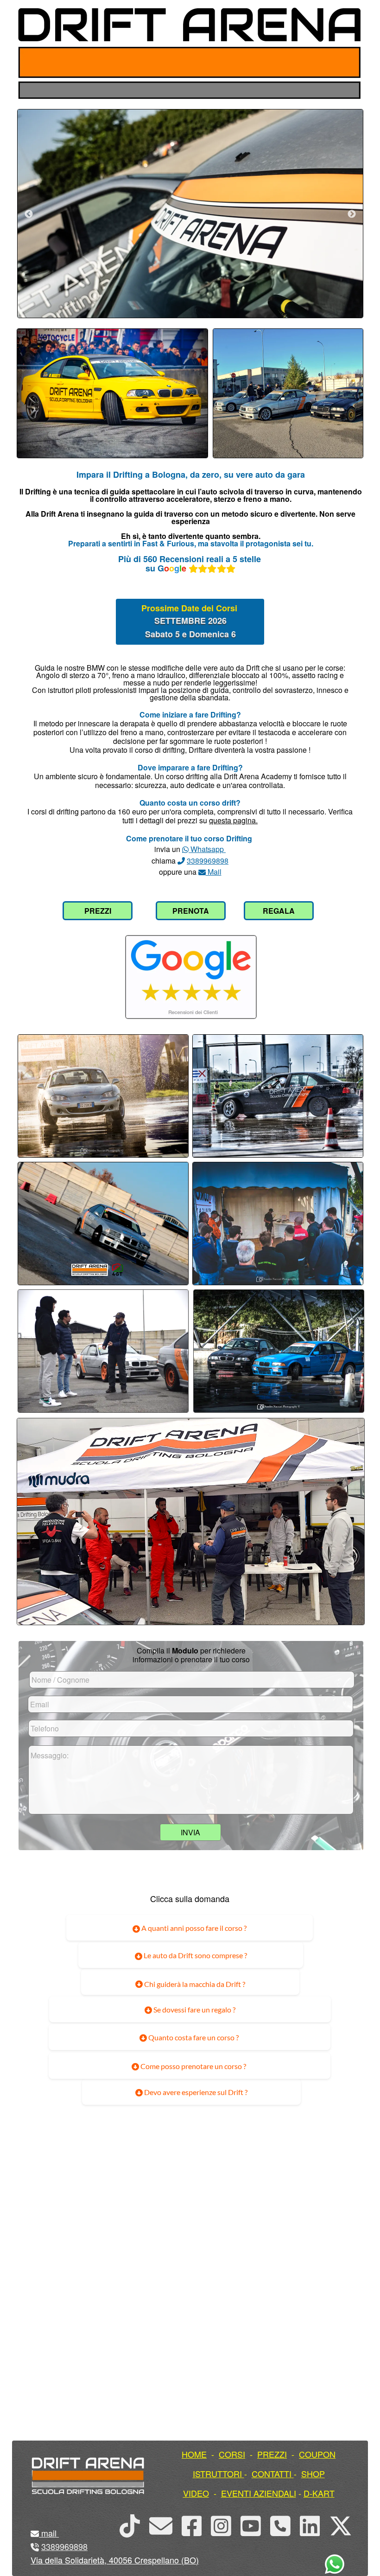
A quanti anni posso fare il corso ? (193, 1928)
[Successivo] (352, 214)
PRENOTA (191, 911)
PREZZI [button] (272, 2454)
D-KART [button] (319, 2493)
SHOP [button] (313, 2473)
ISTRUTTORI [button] (217, 2473)
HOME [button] (194, 2454)
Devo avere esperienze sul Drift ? (195, 2092)
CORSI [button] (232, 2454)
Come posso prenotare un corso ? (193, 2066)
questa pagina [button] (232, 820)
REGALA (279, 911)
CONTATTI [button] (272, 2473)
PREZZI (98, 911)
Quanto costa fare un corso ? (193, 2037)
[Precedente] (29, 214)
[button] (58, 2533)
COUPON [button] (317, 2454)
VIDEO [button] (196, 2493)
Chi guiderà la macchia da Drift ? (194, 1984)
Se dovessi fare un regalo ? (194, 2009)
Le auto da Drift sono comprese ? (195, 1955)
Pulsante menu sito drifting (346, 62)
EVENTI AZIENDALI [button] (259, 2493)
